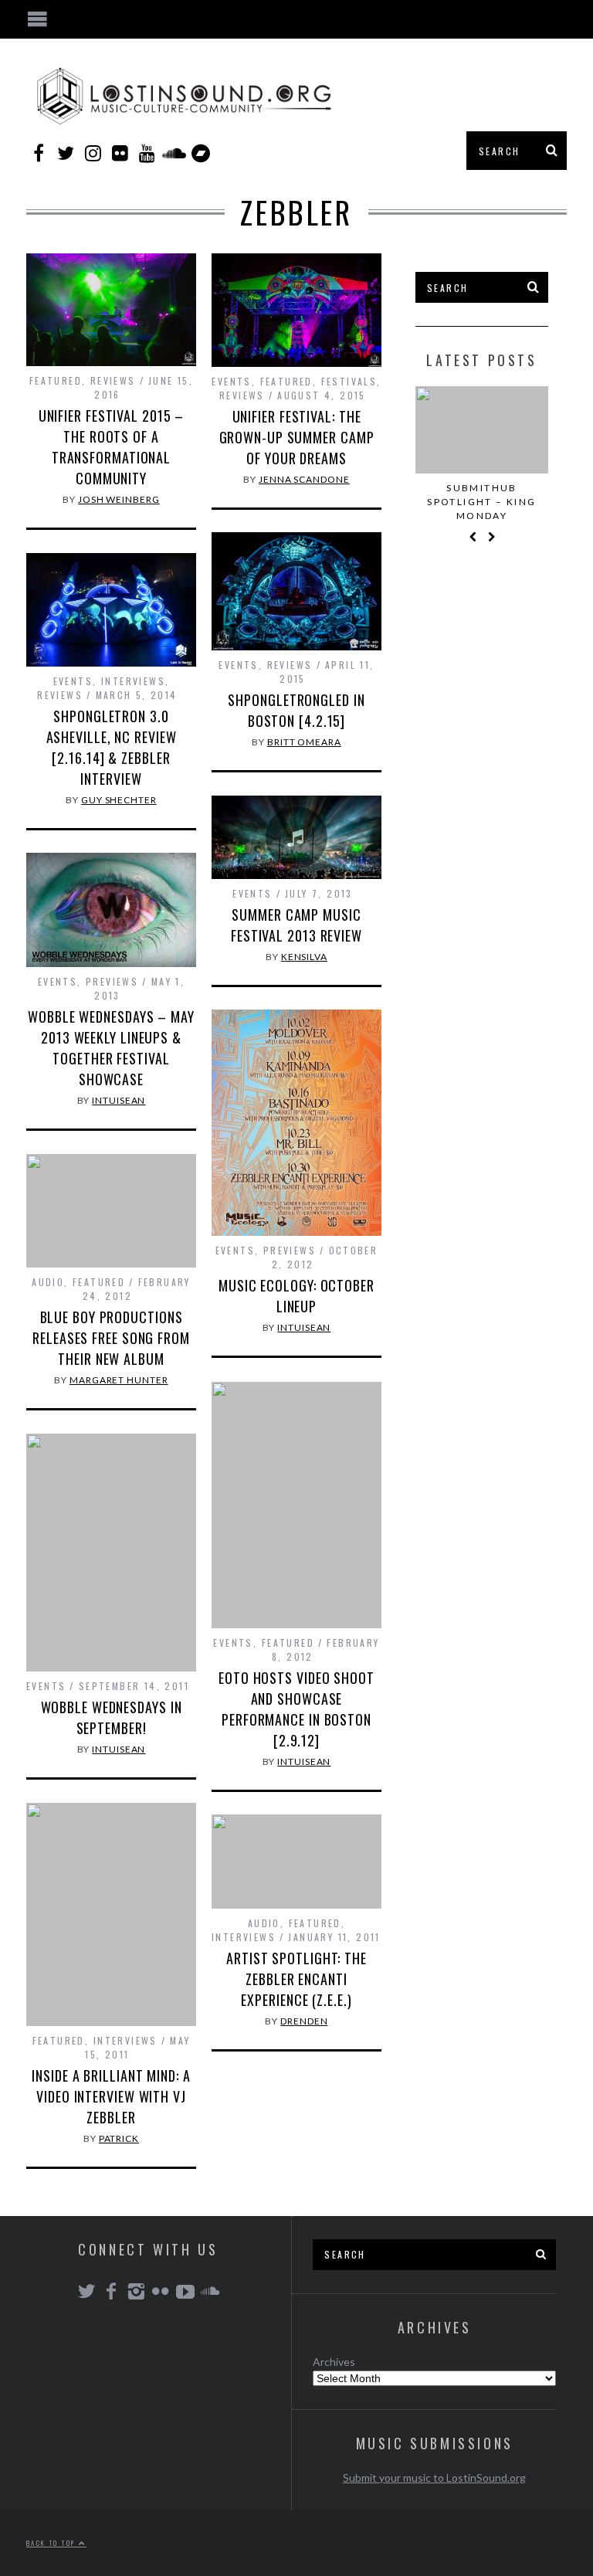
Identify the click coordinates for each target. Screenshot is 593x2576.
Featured (56, 380)
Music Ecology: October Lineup (296, 1296)
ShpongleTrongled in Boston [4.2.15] (296, 710)
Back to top (53, 2543)
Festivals (349, 381)
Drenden (304, 2021)
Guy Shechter (119, 800)
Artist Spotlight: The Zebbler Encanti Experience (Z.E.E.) (296, 1979)
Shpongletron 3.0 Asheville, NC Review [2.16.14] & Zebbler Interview (112, 747)
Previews (112, 981)
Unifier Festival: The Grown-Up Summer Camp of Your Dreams (297, 437)
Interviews (133, 681)
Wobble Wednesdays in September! (112, 1717)
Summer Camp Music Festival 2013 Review (296, 925)
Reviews (113, 380)
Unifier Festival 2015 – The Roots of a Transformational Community (112, 447)
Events (231, 381)
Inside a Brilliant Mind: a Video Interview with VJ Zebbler (111, 2096)
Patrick (119, 2138)
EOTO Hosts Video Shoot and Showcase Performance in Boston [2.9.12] (296, 1709)
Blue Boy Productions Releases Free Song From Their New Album (111, 1338)
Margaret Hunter (119, 1380)
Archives (334, 2362)
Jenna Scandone (304, 479)
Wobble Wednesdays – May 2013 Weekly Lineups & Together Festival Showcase (111, 1048)
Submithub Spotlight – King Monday (481, 502)
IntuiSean (119, 1100)
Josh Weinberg (119, 499)
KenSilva (304, 957)
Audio (48, 1282)
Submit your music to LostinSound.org (434, 2478)
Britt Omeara (304, 742)
